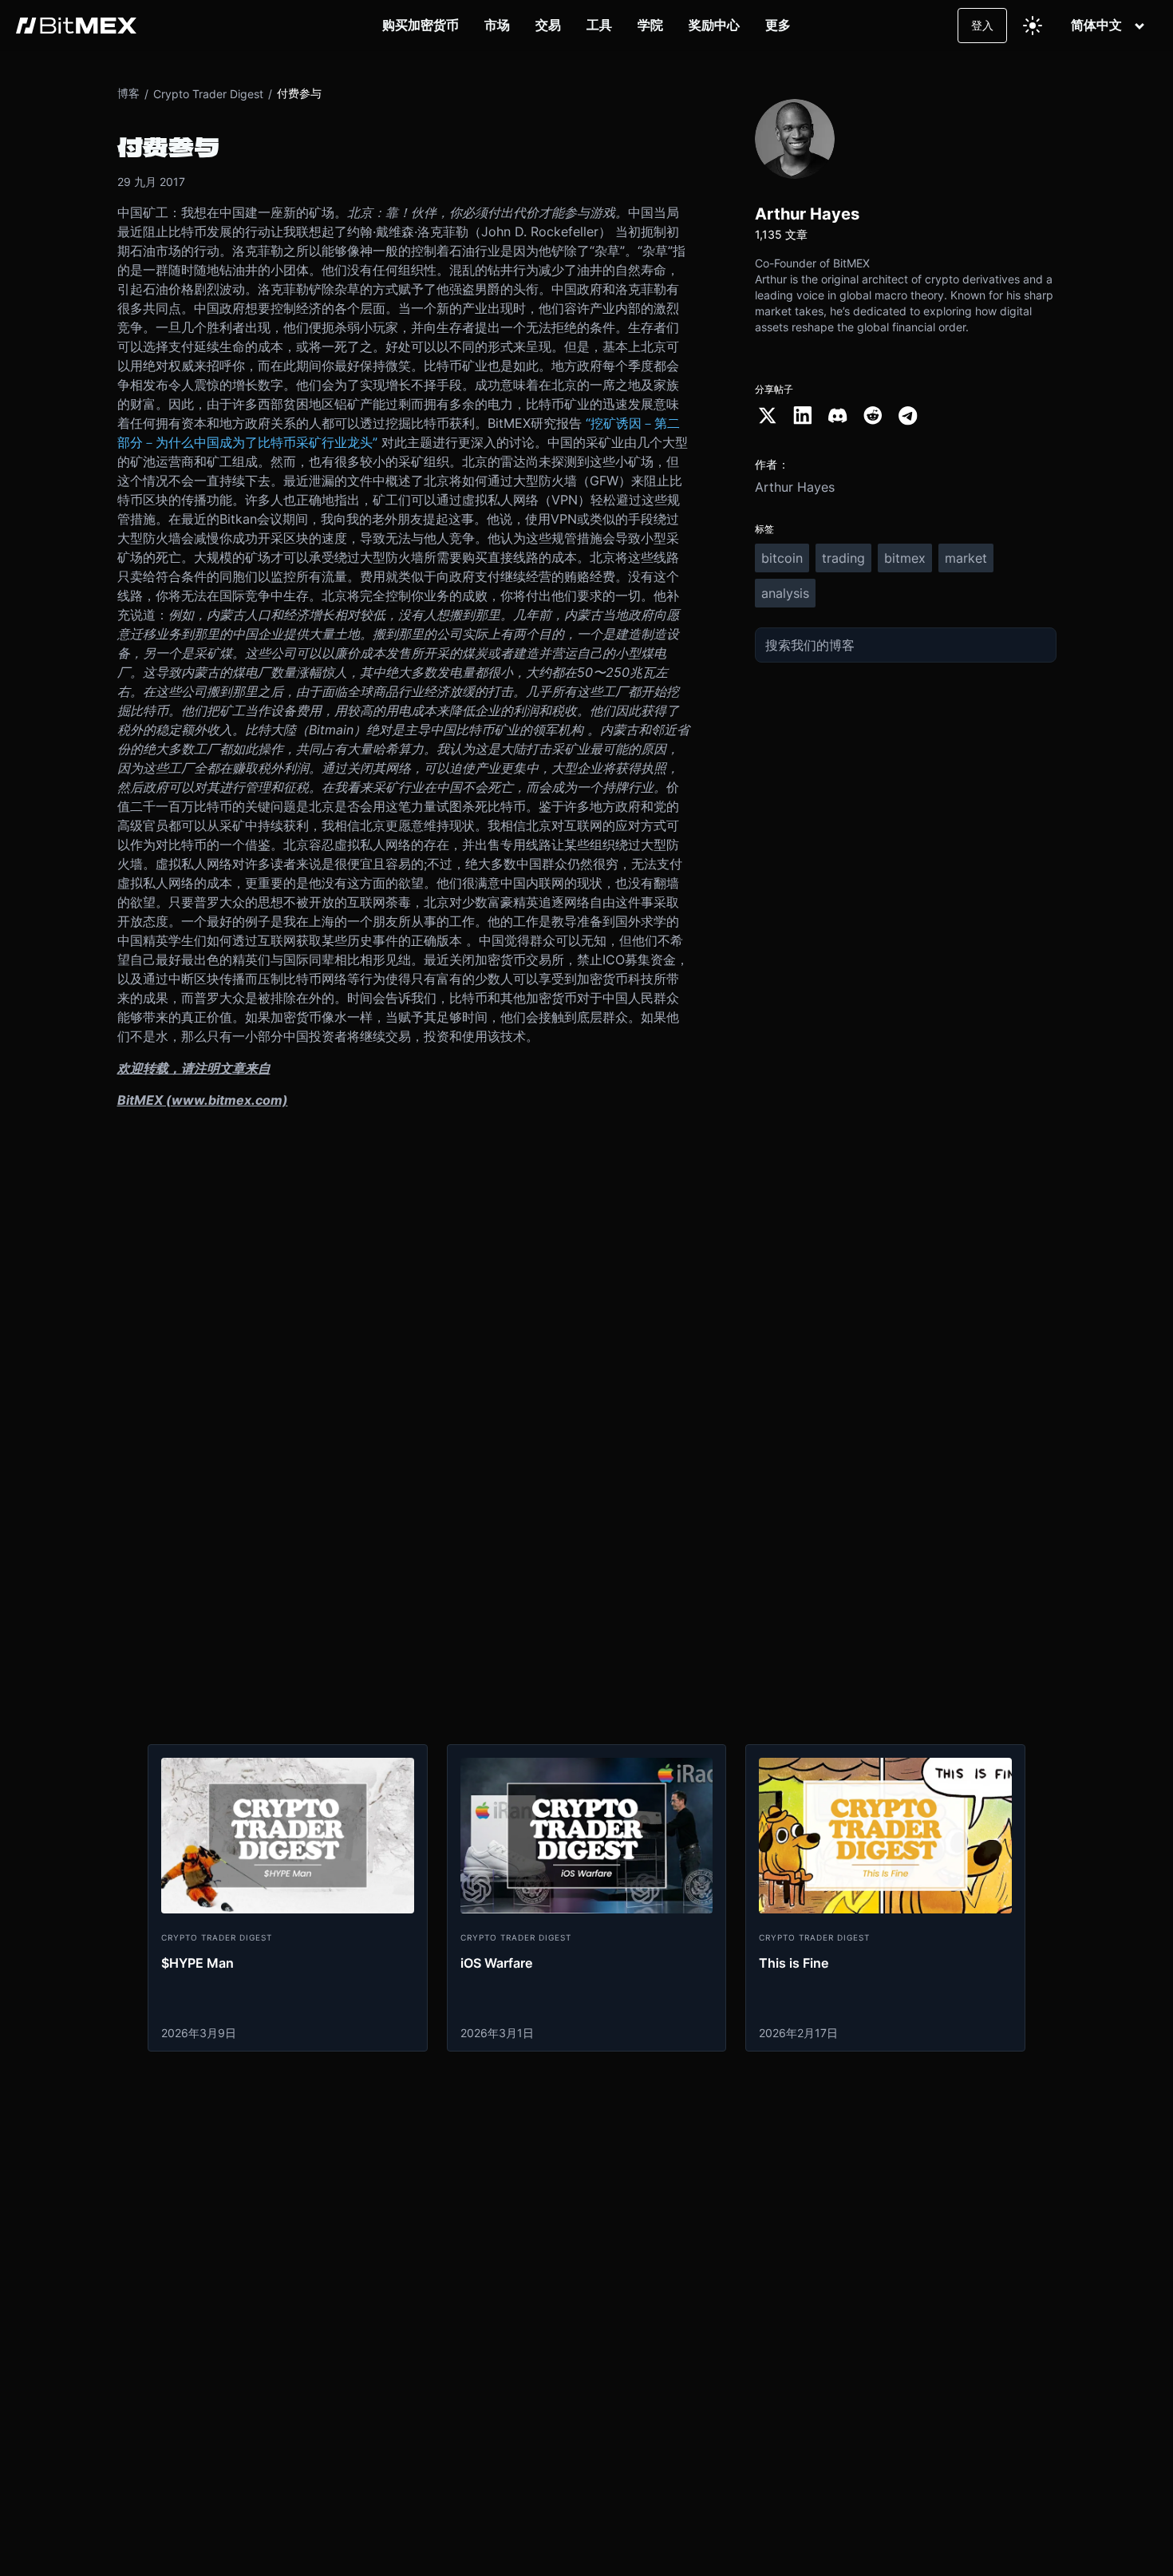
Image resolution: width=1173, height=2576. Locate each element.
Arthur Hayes (795, 487)
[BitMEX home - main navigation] (76, 26)
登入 (982, 25)
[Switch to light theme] (1033, 26)
